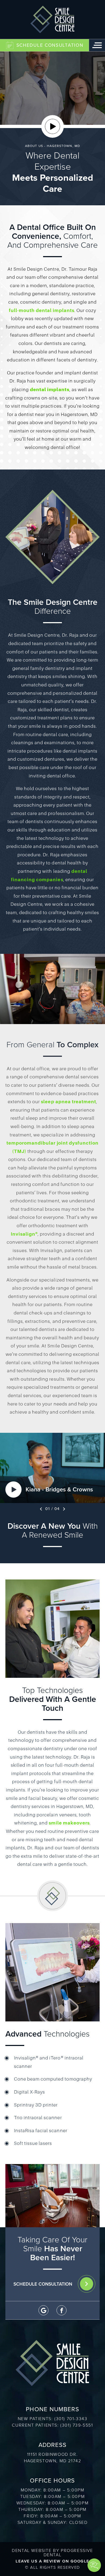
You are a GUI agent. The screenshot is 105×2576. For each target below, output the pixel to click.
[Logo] (52, 19)
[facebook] (62, 2310)
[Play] (52, 126)
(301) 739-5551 (77, 2425)
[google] (43, 2310)
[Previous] (41, 1509)
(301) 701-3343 (71, 2419)
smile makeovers (69, 1823)
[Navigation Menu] (97, 45)
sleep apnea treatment (68, 1102)
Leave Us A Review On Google (52, 2561)
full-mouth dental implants (42, 311)
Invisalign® (24, 1234)
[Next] (64, 1509)
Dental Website (32, 2550)
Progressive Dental (68, 2553)
